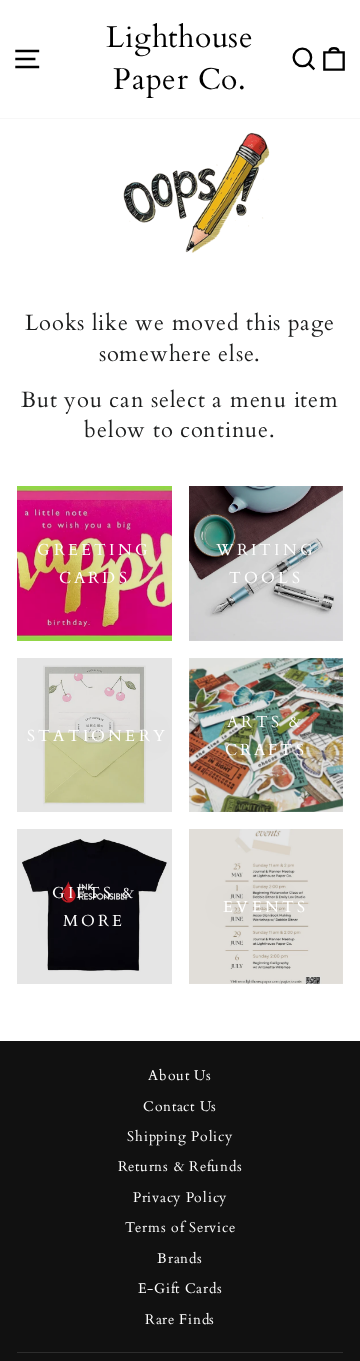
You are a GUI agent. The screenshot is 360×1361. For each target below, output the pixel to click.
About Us (180, 1076)
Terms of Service (180, 1228)
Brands (179, 1259)
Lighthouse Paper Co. (180, 58)
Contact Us (180, 1107)
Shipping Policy (179, 1137)
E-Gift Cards (180, 1289)
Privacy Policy (180, 1198)
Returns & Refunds (180, 1167)
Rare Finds (180, 1320)
